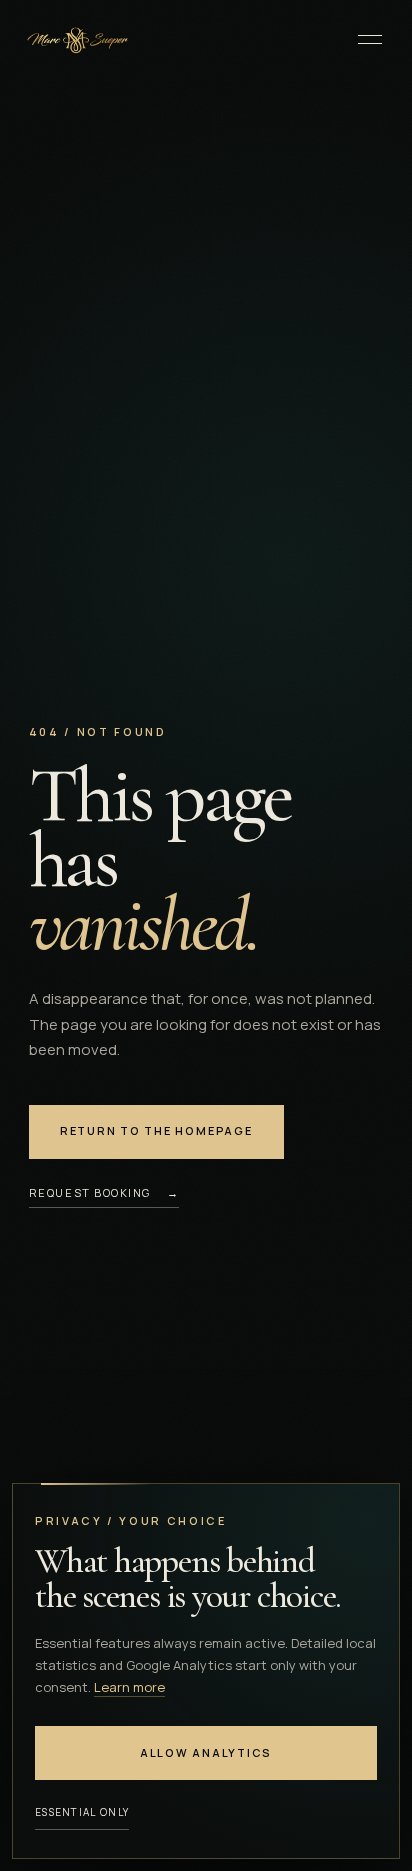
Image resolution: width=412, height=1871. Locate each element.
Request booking (104, 1192)
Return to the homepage (156, 1130)
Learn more (129, 1687)
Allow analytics (206, 1752)
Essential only (82, 1812)
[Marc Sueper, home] (76, 39)
